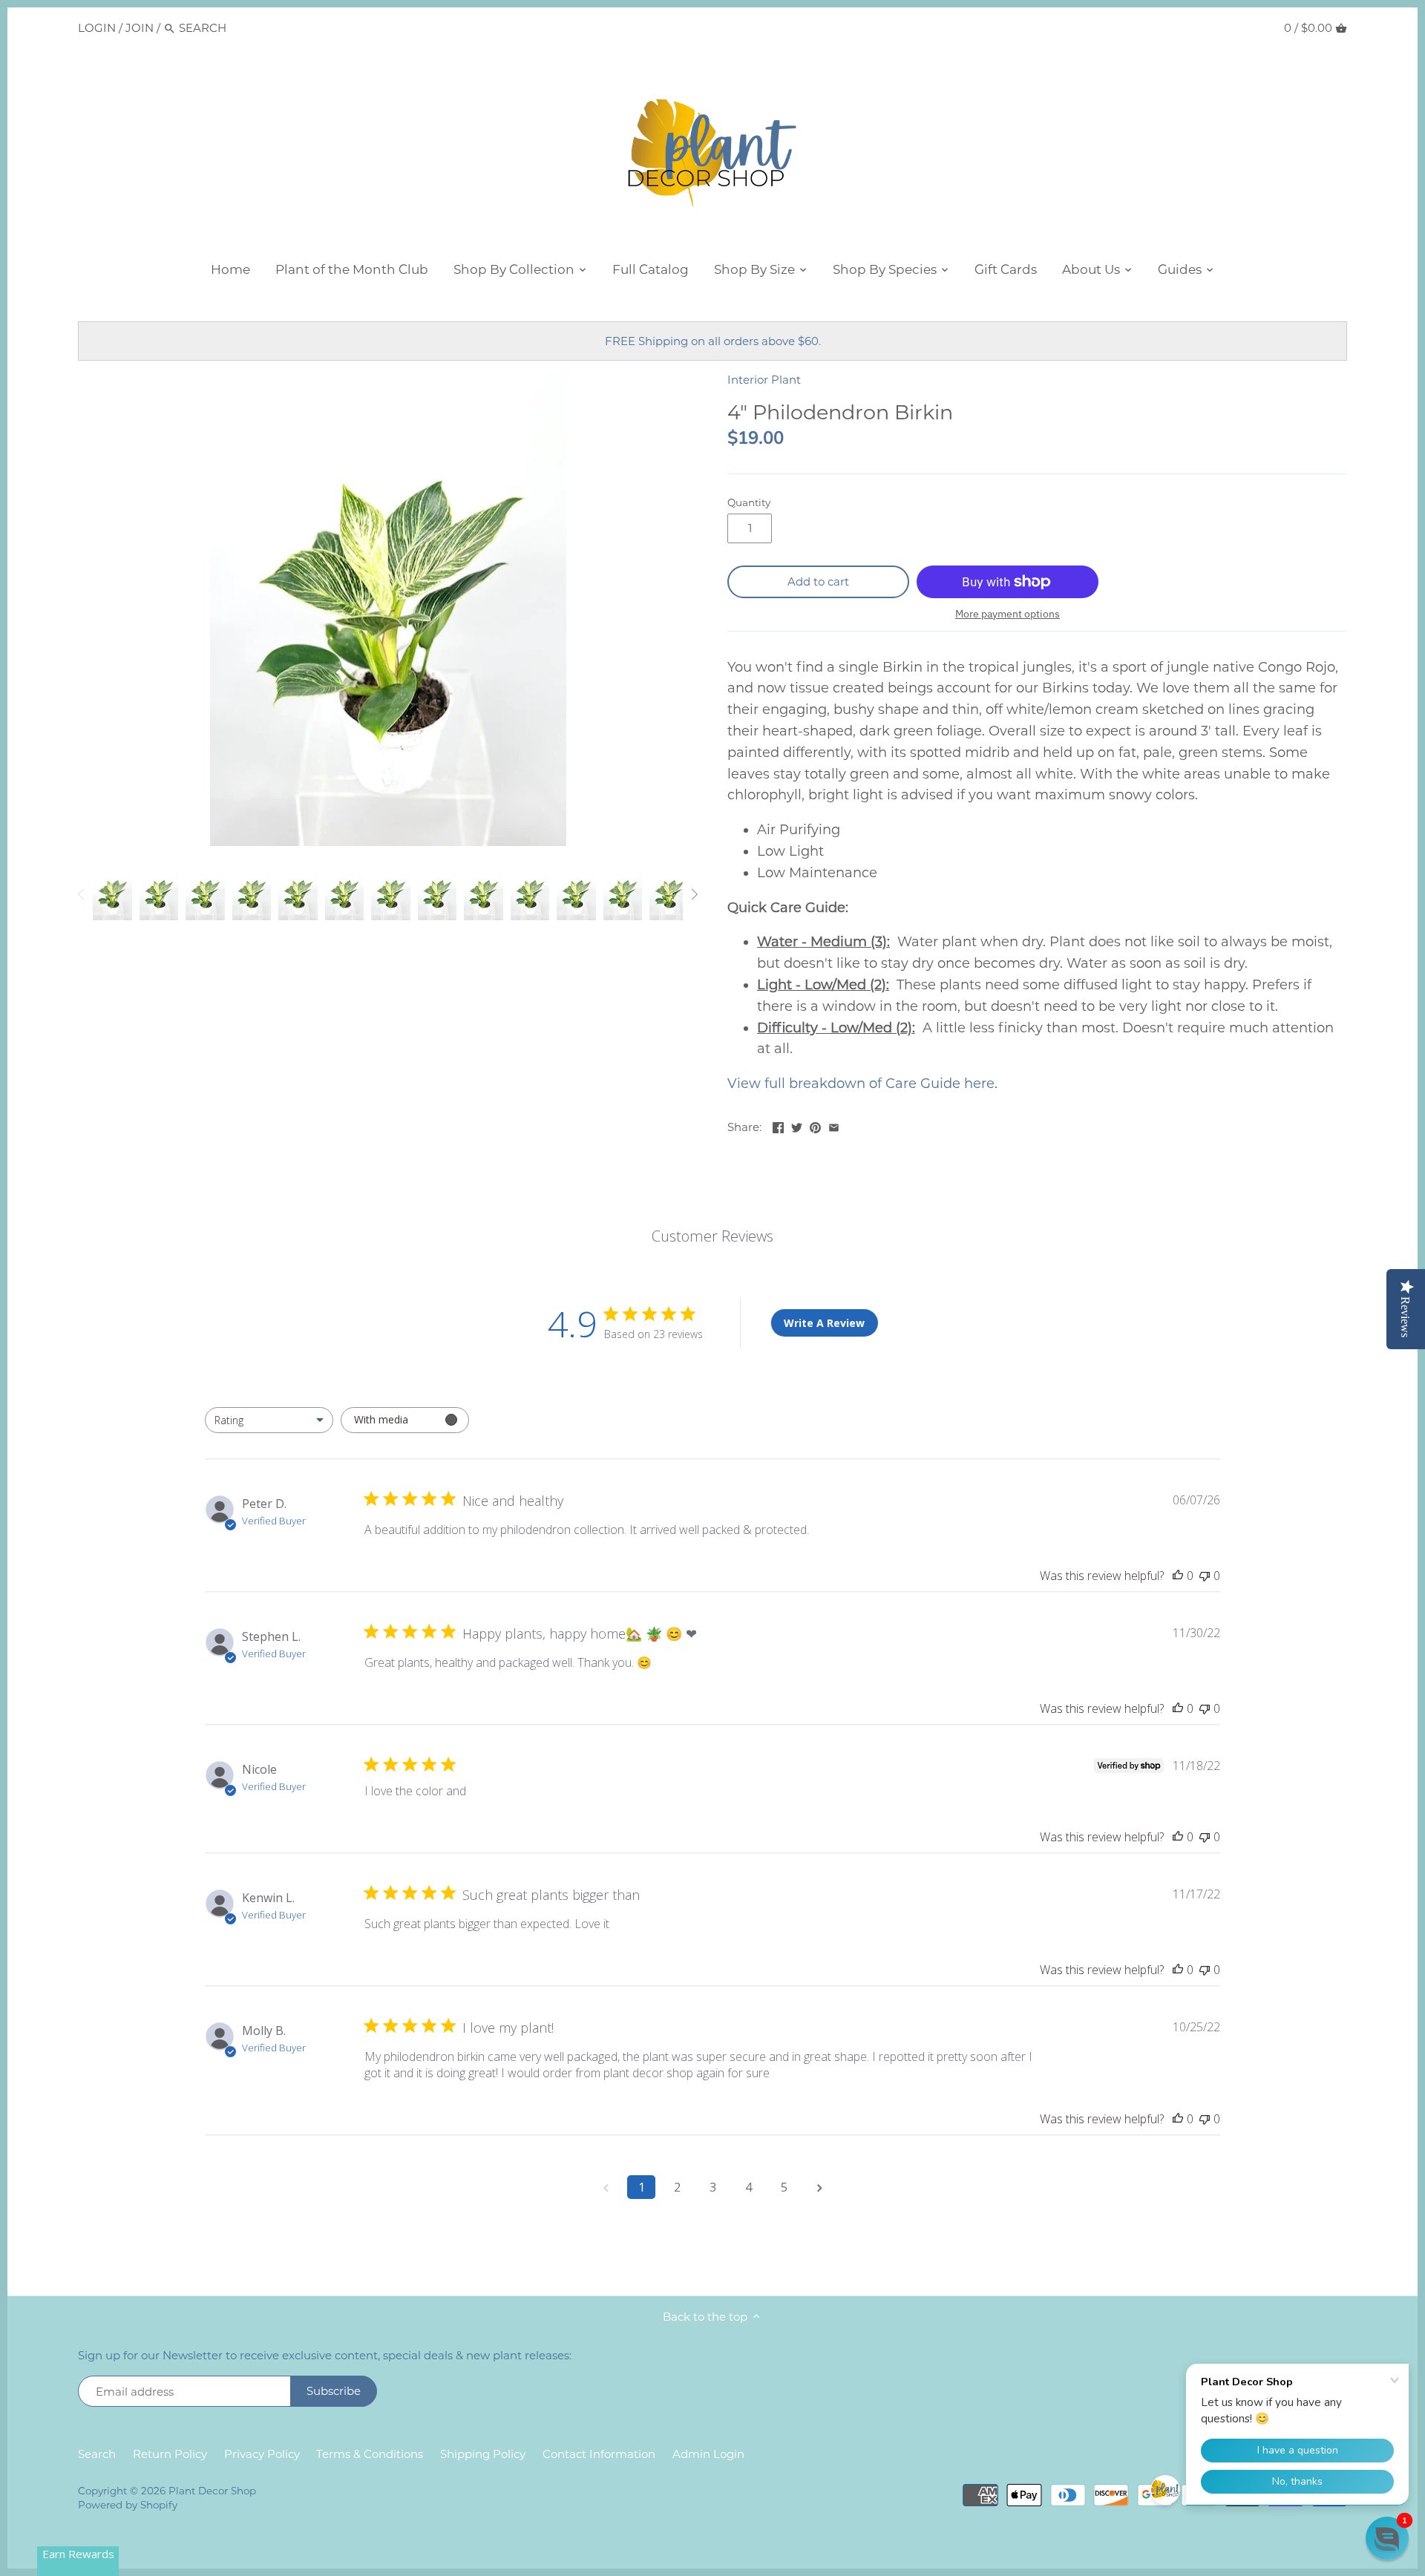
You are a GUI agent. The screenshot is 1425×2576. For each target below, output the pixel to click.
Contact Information (599, 2454)
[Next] (694, 894)
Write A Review (824, 1323)
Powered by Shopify (128, 2505)
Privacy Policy (262, 2454)
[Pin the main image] (815, 1125)
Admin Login (708, 2454)
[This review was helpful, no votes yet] (1178, 1576)
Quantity (749, 502)
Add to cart (818, 581)
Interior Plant (764, 380)
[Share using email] (834, 1125)
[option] (112, 894)
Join (140, 28)
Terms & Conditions (370, 2454)
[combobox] (269, 1420)
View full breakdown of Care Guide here (861, 1084)
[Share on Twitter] (797, 1125)
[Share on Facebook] (778, 1125)
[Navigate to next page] (819, 2187)
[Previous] (82, 894)
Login (97, 28)
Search (97, 2454)
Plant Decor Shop (212, 2491)
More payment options (1008, 614)
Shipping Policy (483, 2454)
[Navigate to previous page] (606, 2187)
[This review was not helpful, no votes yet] (1205, 1576)
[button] (1387, 2538)
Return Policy (170, 2454)
